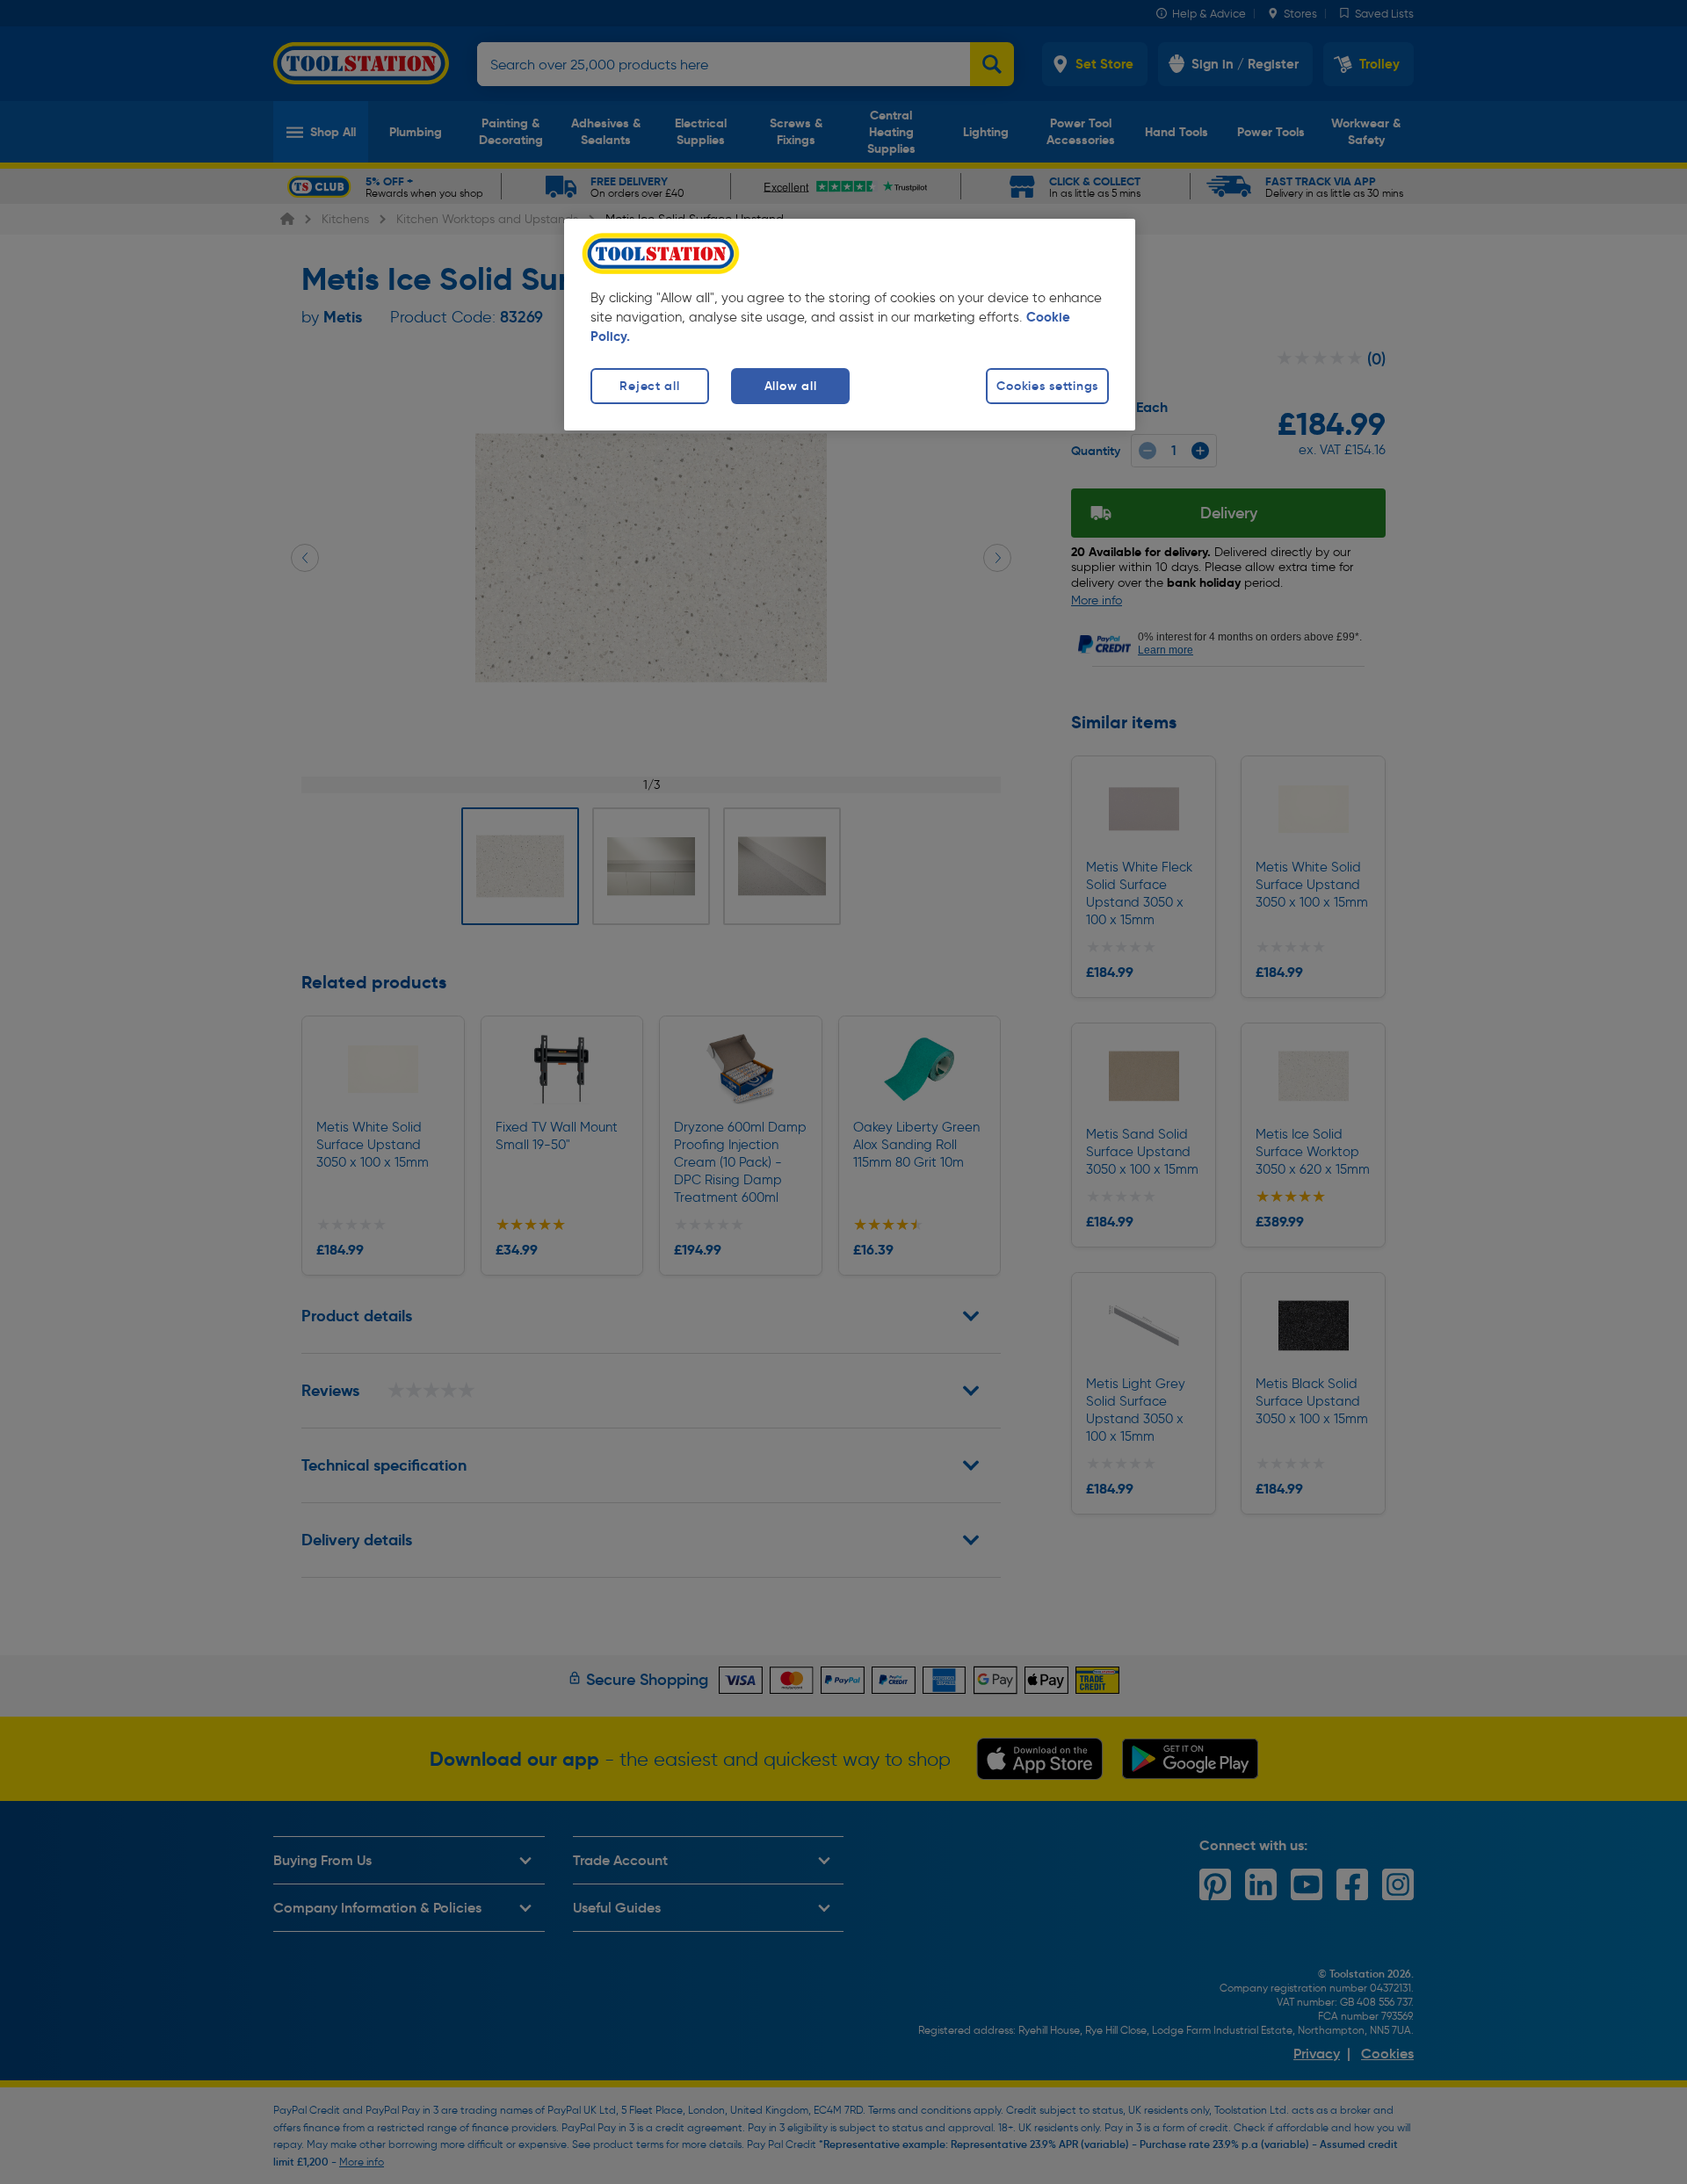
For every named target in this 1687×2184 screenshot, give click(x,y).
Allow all (790, 386)
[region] (850, 325)
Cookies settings (1047, 386)
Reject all (649, 386)
